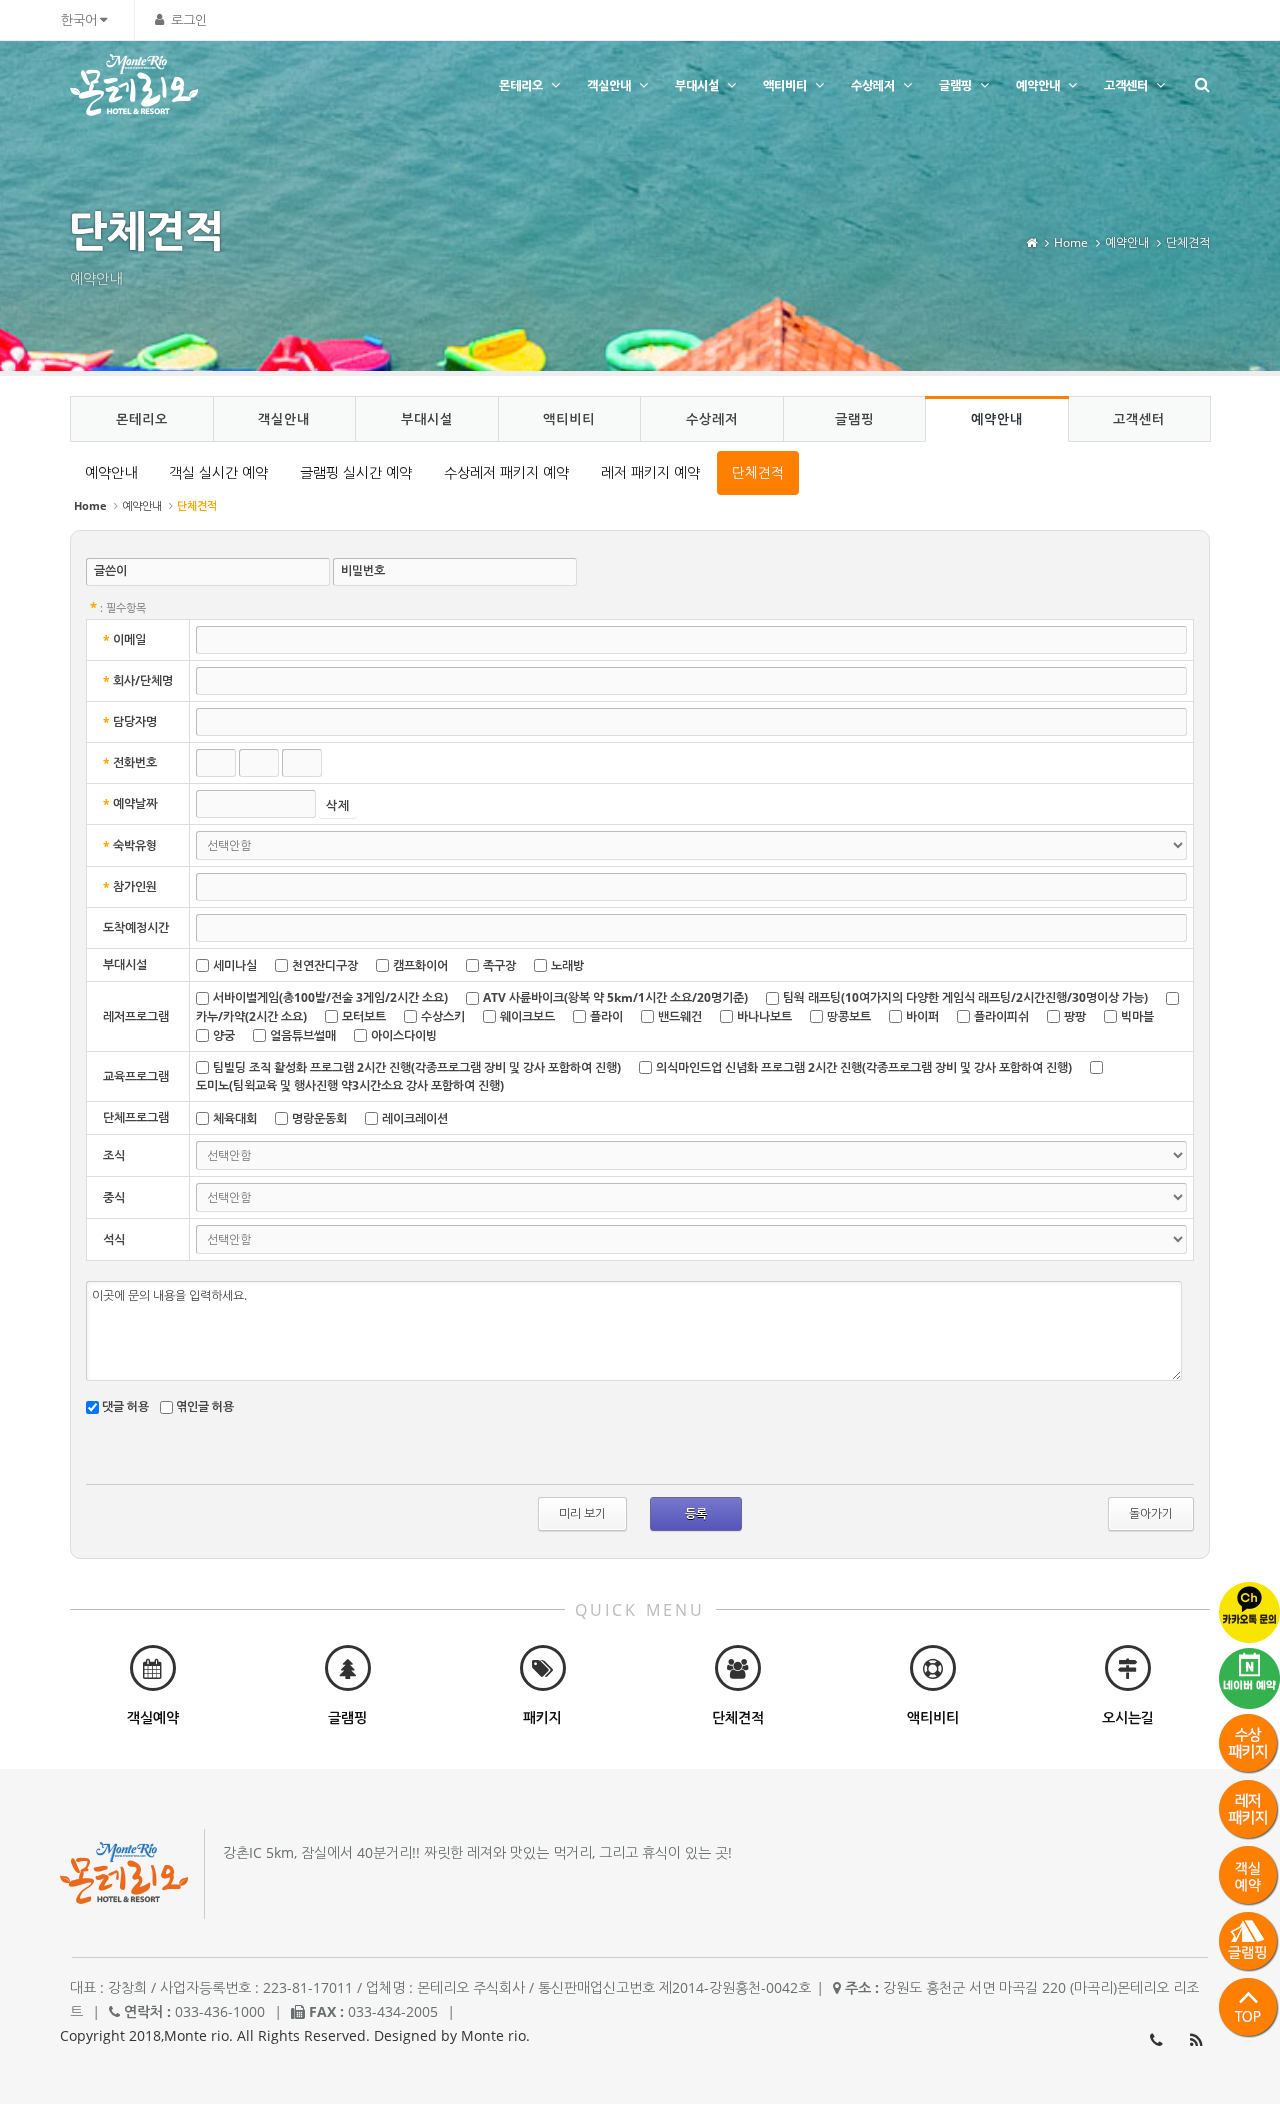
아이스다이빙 (404, 1035)
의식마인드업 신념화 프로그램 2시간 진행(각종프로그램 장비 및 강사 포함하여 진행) (864, 1067)
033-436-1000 (1156, 2040)
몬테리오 (521, 85)
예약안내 (1038, 85)
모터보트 (364, 1016)
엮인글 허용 (205, 1406)
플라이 (606, 1016)
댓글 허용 (125, 1406)
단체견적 (1188, 242)
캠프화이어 (420, 965)
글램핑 (955, 85)
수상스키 (443, 1016)
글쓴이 (110, 570)
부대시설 (697, 85)
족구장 (499, 965)
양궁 (224, 1035)
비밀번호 (363, 570)
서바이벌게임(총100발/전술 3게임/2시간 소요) (330, 997)
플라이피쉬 (1001, 1016)
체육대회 (235, 1118)
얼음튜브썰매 (303, 1035)
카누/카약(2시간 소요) (251, 1016)
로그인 (189, 20)
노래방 (567, 965)
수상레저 (873, 85)
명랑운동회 (319, 1118)
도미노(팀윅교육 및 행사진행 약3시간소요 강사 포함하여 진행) (350, 1085)
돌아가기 (1151, 1513)
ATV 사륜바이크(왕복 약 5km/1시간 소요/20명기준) (615, 997)
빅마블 (1137, 1016)
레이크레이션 (415, 1118)
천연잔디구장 (325, 965)
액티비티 (785, 85)
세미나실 (235, 965)
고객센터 (1126, 85)
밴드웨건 (680, 1016)
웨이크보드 (527, 1016)
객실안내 (609, 85)
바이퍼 (922, 1016)
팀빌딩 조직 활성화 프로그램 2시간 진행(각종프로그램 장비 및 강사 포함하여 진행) (417, 1067)
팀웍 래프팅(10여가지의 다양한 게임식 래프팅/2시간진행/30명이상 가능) (965, 997)
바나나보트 (764, 1016)
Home (1071, 242)
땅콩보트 (849, 1016)
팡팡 (1075, 1016)
